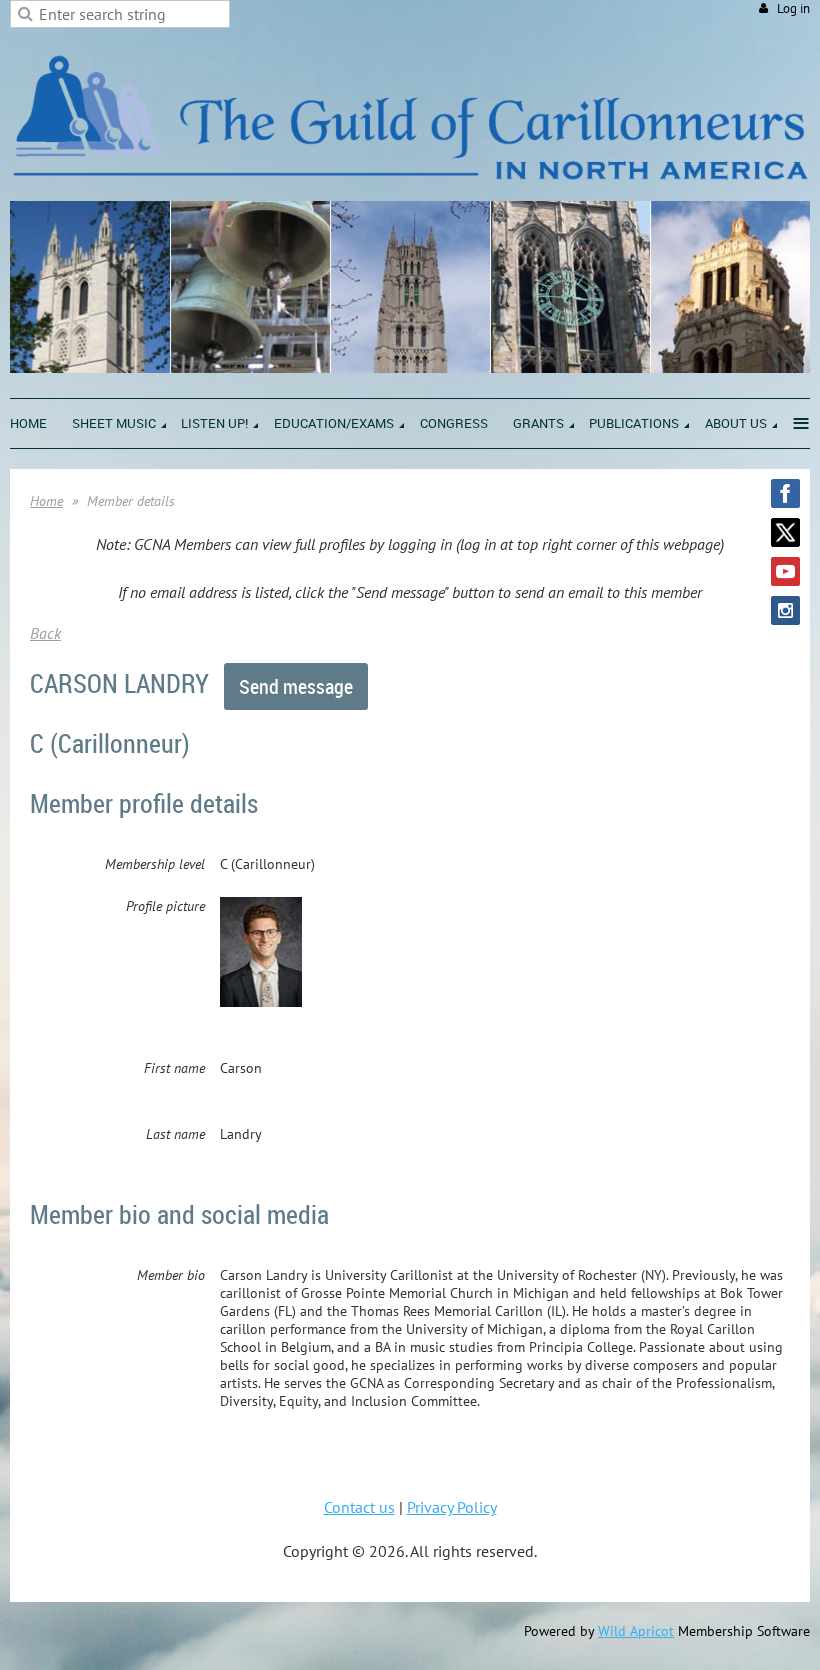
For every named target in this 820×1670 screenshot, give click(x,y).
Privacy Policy (452, 1507)
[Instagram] (785, 610)
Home (46, 501)
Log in (793, 8)
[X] (785, 532)
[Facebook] (785, 493)
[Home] (410, 190)
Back (45, 633)
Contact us (359, 1507)
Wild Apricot (636, 1631)
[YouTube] (785, 571)
